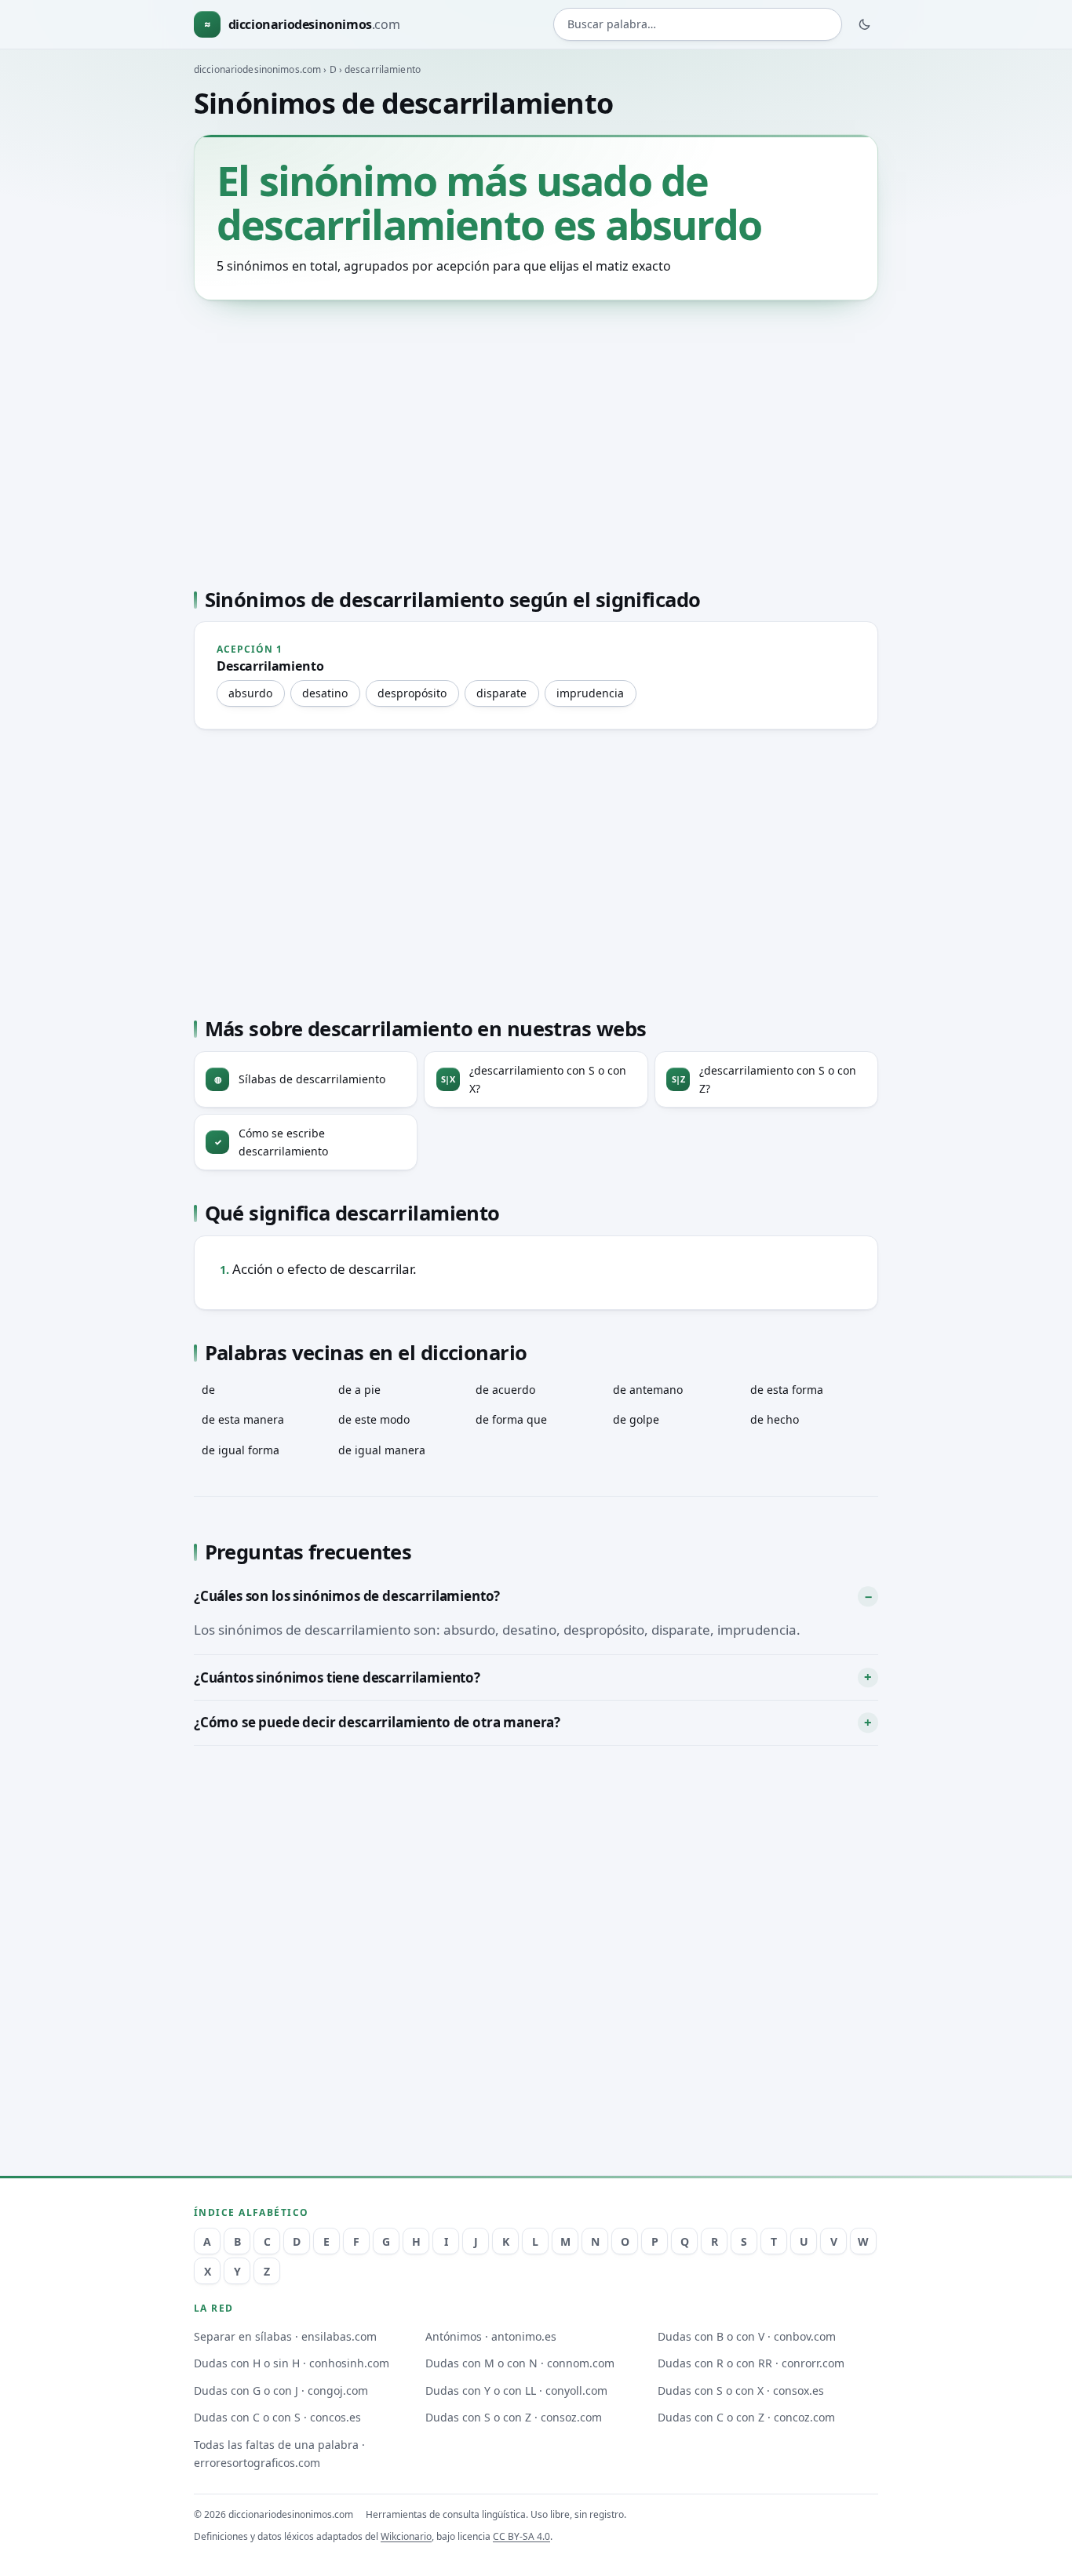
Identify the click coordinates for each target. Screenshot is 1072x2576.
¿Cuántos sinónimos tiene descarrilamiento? (337, 1677)
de (208, 1390)
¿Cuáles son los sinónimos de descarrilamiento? (347, 1596)
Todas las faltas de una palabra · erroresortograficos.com (279, 2454)
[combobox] (698, 25)
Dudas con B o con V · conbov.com (747, 2336)
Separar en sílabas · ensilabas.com (285, 2336)
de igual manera (382, 1450)
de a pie (359, 1390)
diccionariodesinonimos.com (257, 69)
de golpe (636, 1419)
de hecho (775, 1419)
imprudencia (590, 693)
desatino (325, 693)
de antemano (648, 1390)
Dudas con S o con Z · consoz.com (514, 2417)
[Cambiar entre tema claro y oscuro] (865, 24)
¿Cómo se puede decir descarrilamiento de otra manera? (377, 1722)
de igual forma (241, 1450)
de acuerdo (505, 1390)
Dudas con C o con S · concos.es (277, 2417)
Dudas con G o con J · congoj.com (281, 2390)
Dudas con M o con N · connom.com (520, 2363)
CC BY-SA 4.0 (521, 2536)
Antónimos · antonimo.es (491, 2336)
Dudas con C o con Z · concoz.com (746, 2417)
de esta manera (243, 1419)
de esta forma (787, 1390)
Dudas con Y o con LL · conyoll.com (516, 2390)
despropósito (412, 693)
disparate (501, 693)
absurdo (250, 693)
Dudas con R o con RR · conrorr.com (751, 2363)
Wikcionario (406, 2536)
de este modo (374, 1419)
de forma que (511, 1419)
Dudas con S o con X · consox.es (741, 2390)
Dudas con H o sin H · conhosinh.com (292, 2363)
